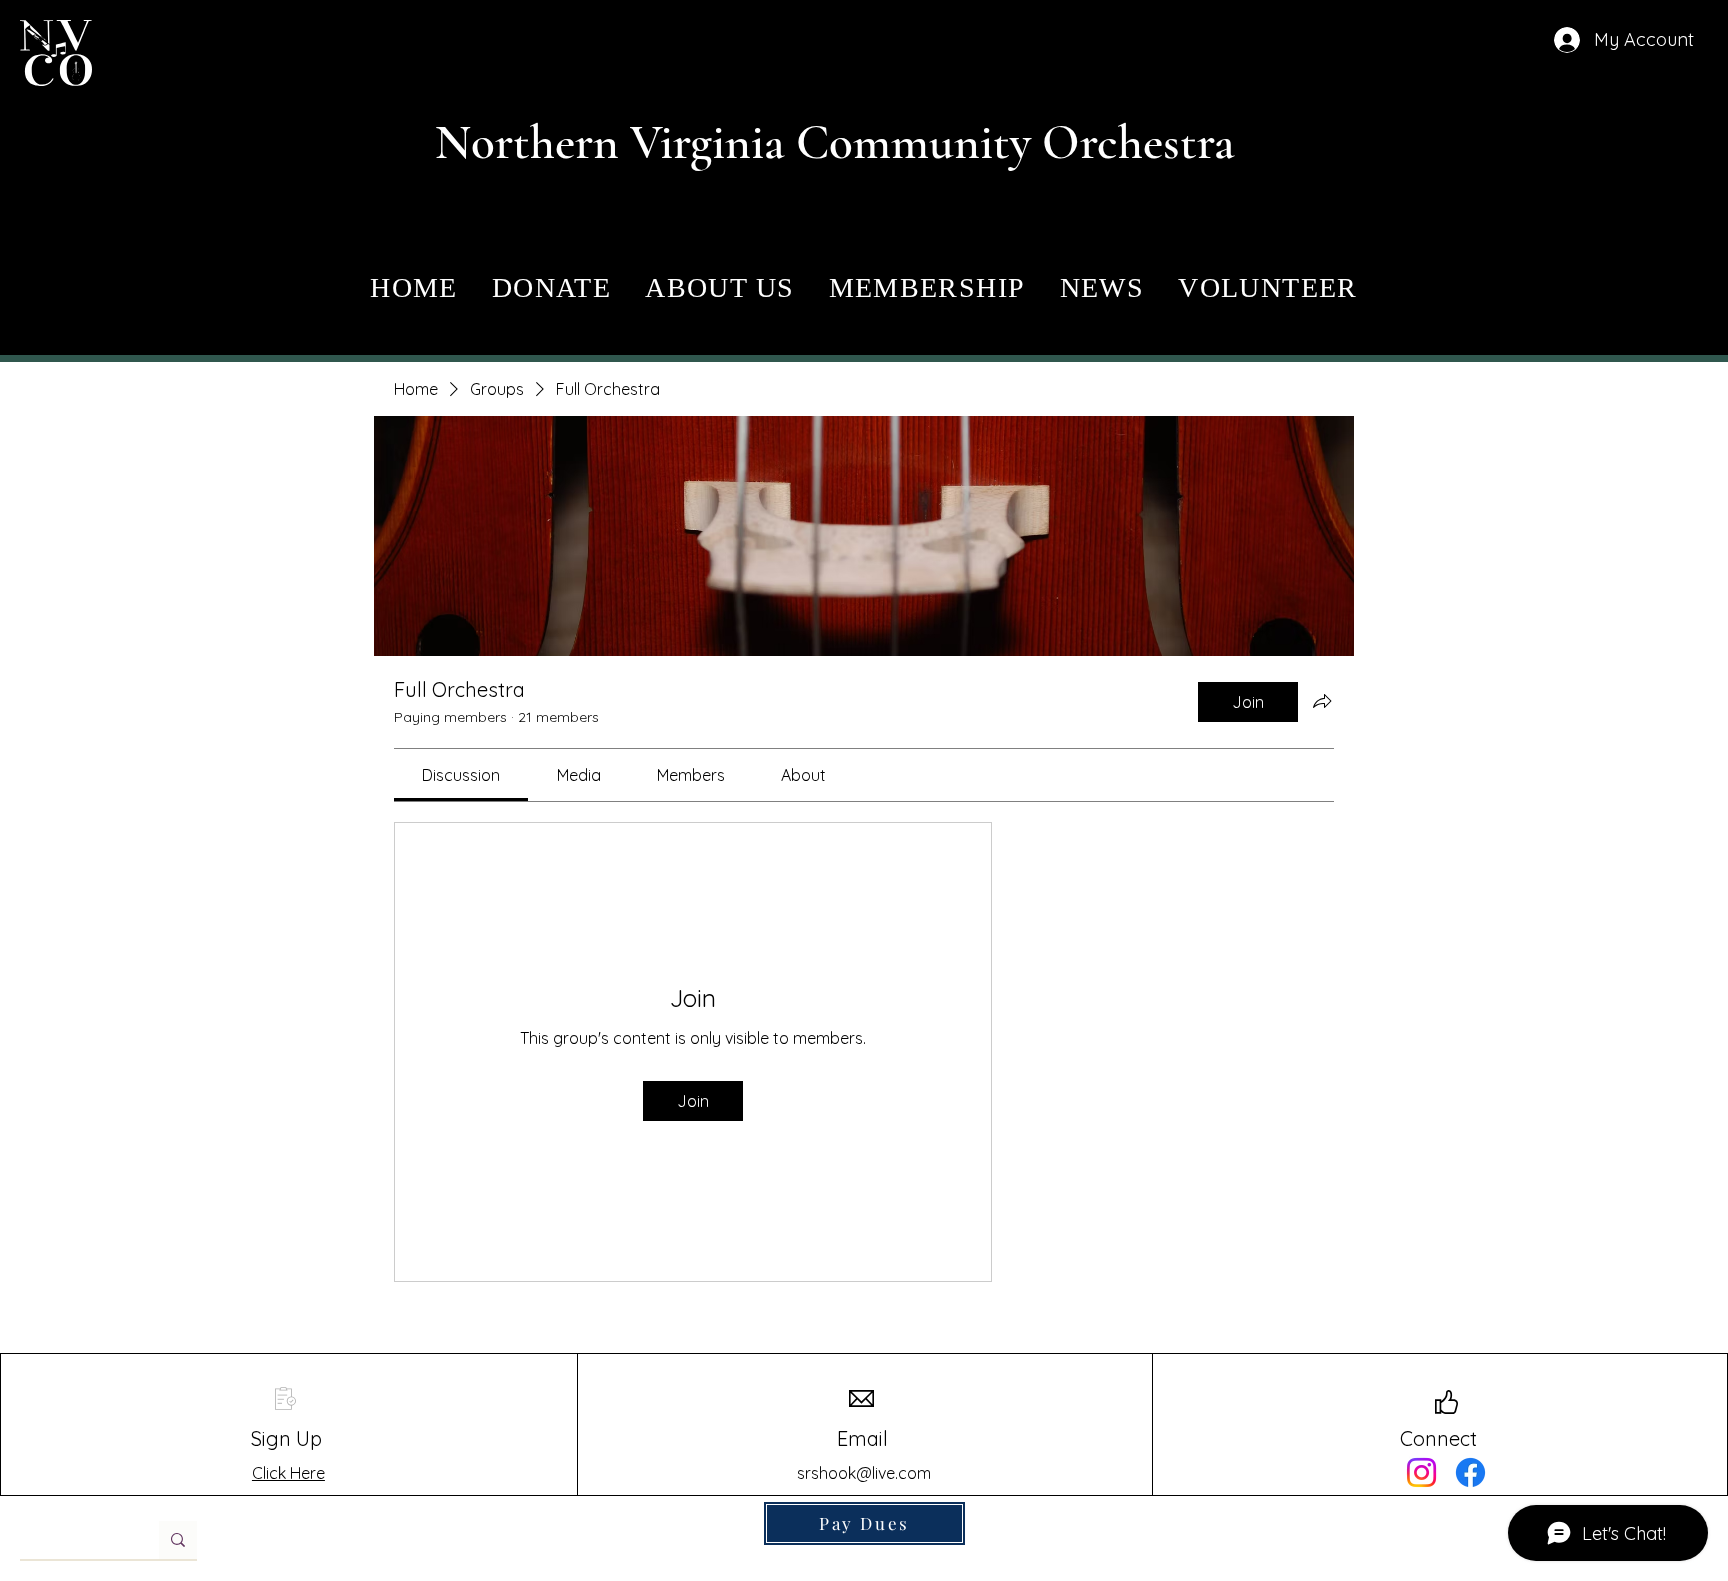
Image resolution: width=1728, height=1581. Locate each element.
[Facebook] (1470, 1472)
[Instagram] (1421, 1472)
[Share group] (1322, 701)
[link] (461, 775)
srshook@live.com (864, 1473)
